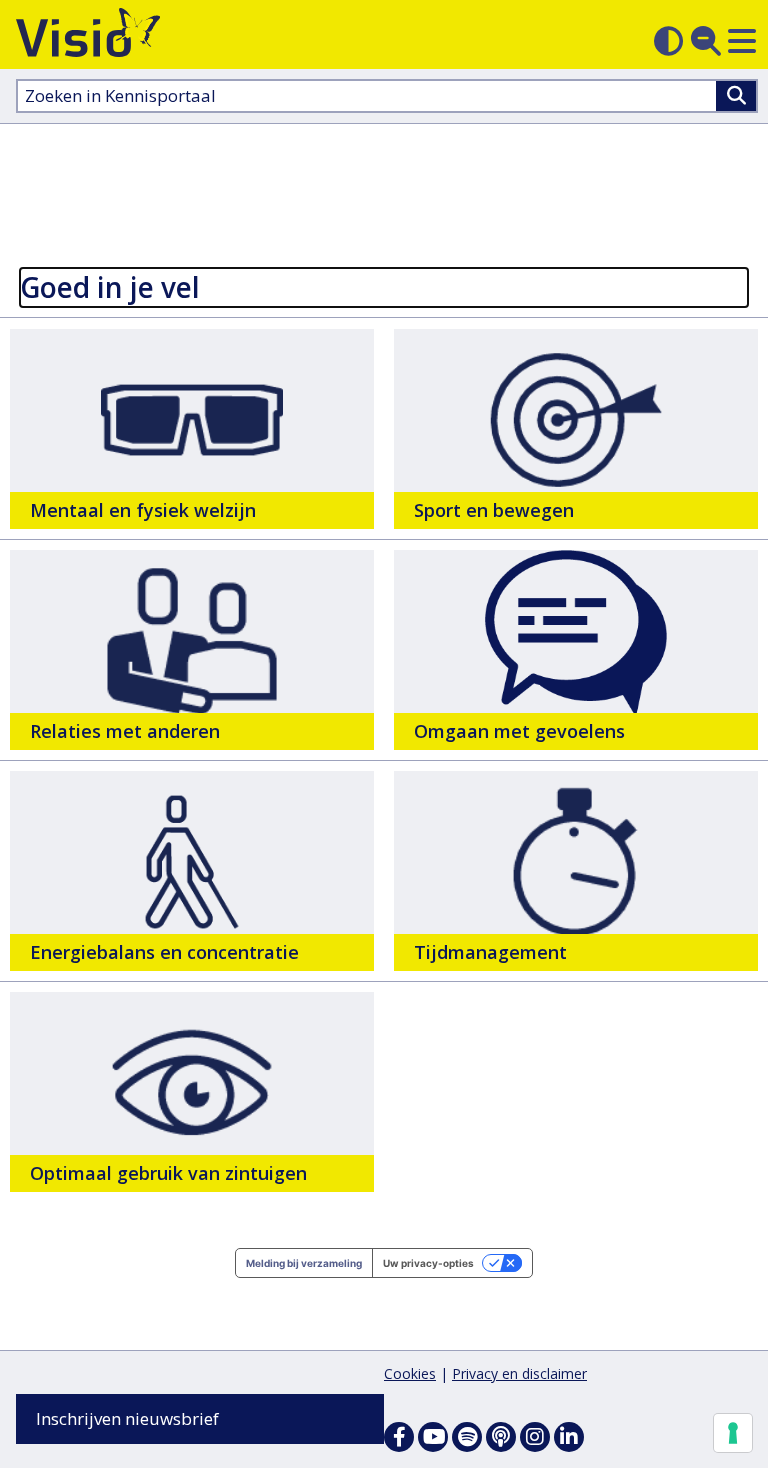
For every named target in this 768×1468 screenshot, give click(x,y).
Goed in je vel (110, 287)
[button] (742, 41)
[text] (192, 429)
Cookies (410, 1373)
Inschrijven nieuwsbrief (127, 1418)
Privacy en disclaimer (519, 1373)
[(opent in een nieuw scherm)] (433, 1437)
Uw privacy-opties (428, 1263)
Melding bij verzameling (304, 1263)
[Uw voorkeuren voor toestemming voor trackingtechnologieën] (733, 1433)
